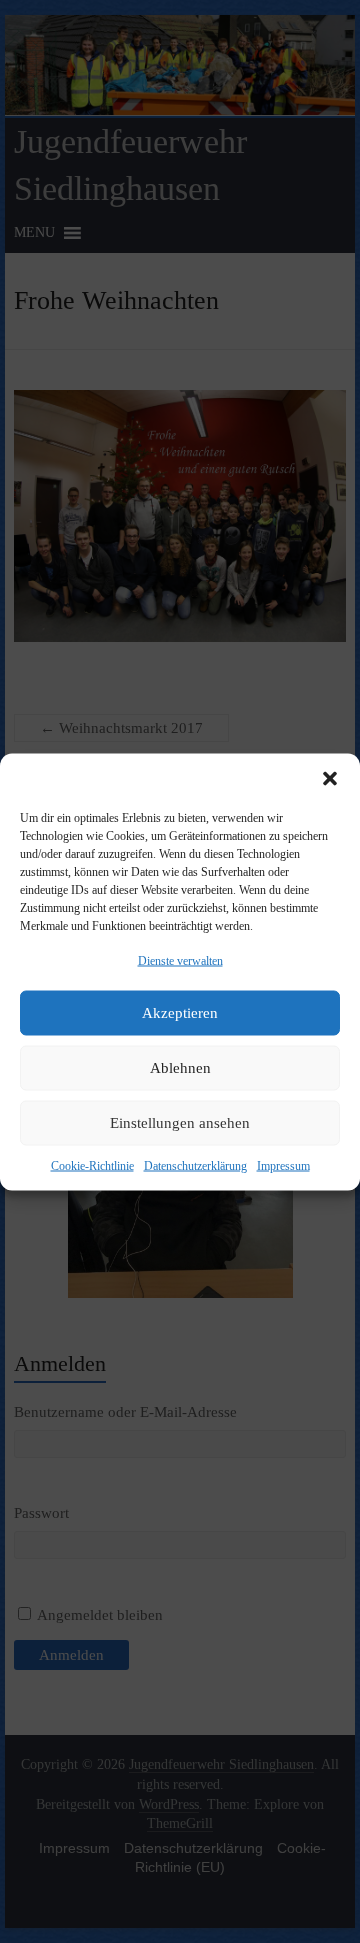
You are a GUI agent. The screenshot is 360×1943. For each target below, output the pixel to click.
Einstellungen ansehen (180, 1123)
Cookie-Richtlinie (92, 1165)
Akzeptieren (180, 1013)
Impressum (283, 1165)
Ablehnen (180, 1068)
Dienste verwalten (180, 960)
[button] (330, 778)
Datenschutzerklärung (195, 1165)
